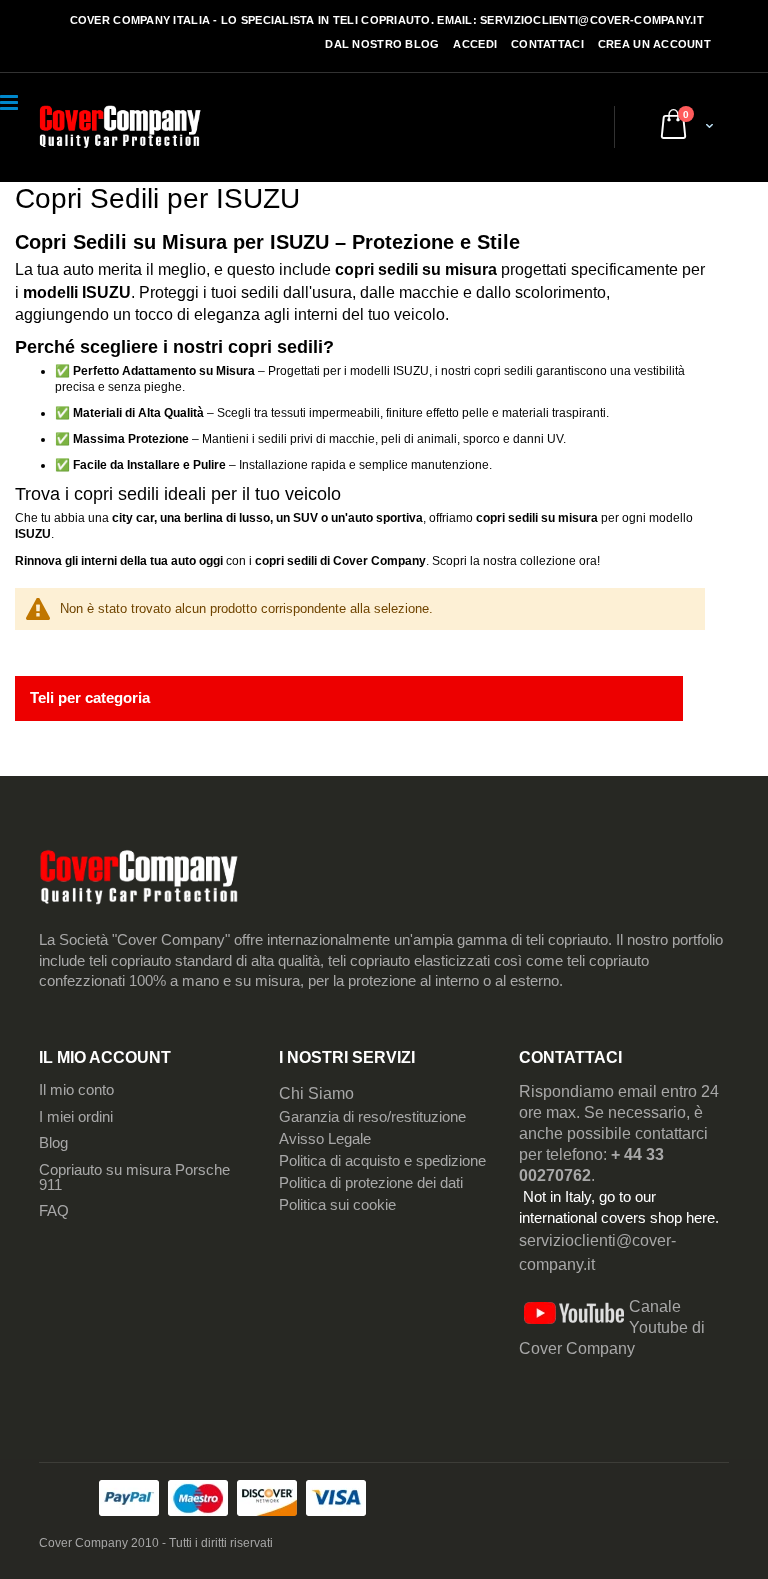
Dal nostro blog (382, 44)
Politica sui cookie (337, 1205)
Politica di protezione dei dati (371, 1183)
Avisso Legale (325, 1139)
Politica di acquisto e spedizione (382, 1161)
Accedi (475, 44)
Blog (53, 1143)
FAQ (54, 1211)
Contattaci (547, 44)
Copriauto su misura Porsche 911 (134, 1177)
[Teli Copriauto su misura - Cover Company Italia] (120, 128)
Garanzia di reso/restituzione (372, 1117)
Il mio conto (76, 1090)
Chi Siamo (316, 1093)
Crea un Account (654, 44)
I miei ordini (76, 1117)
